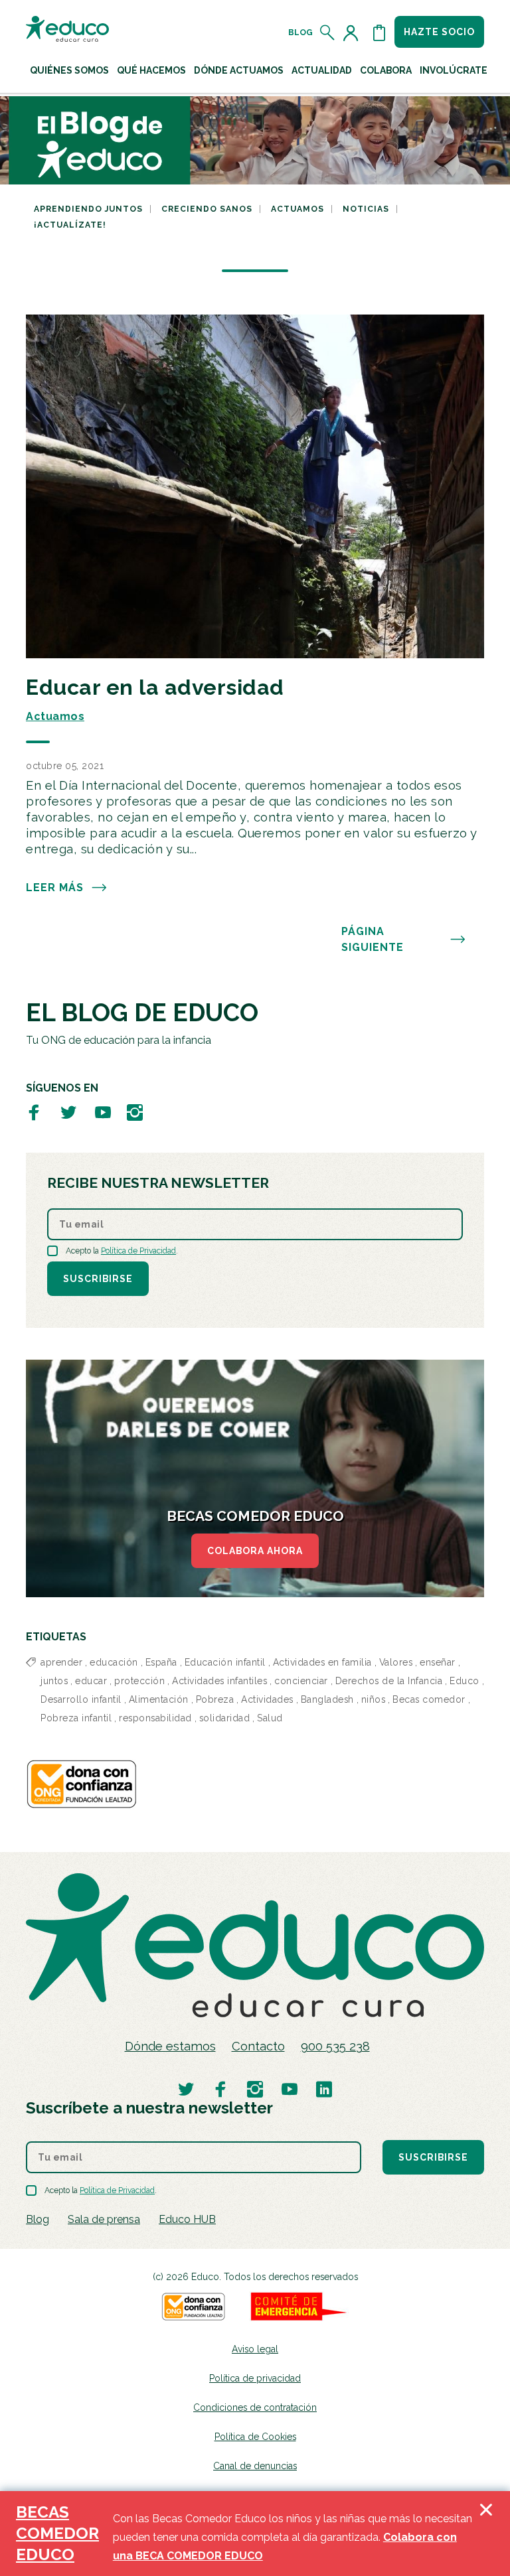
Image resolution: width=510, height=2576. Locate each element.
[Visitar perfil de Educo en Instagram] (135, 1112)
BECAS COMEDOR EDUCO (57, 2533)
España (161, 1662)
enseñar (438, 1662)
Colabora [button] (386, 70)
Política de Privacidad (138, 1251)
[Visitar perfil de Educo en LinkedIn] (324, 2089)
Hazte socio (439, 32)
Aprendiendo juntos (88, 209)
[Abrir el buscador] (328, 33)
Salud (270, 1718)
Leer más (55, 888)
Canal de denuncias (255, 2466)
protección (139, 1681)
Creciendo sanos (207, 209)
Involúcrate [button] (454, 70)
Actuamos (297, 209)
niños (374, 1699)
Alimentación (159, 1699)
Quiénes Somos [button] (69, 70)
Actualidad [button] (322, 70)
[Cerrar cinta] (486, 2534)
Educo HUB (187, 2219)
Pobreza (215, 1699)
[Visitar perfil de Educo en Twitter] (68, 1112)
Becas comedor (429, 1699)
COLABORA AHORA (255, 1551)
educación (114, 1662)
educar (91, 1681)
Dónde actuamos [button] (239, 70)
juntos (54, 1681)
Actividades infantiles (219, 1681)
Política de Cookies (255, 2437)
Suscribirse (98, 1279)
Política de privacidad (255, 2378)
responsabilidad (155, 1718)
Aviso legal (255, 2349)
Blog (300, 33)
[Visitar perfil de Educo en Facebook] (34, 1112)
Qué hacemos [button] (151, 70)
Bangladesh (327, 1699)
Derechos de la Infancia (389, 1681)
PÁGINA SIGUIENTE (373, 939)
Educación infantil (225, 1662)
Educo (465, 1681)
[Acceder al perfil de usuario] (353, 33)
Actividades (267, 1699)
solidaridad (225, 1718)
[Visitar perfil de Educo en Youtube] (103, 1112)
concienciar (301, 1681)
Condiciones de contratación (255, 2407)
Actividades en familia (322, 1662)
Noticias (366, 209)
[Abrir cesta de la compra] (379, 33)
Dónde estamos (170, 2046)
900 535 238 (335, 2046)
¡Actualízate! (70, 225)
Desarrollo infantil (81, 1699)
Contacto (258, 2046)
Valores (396, 1662)
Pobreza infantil (76, 1718)
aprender (61, 1662)
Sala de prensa (104, 2219)
